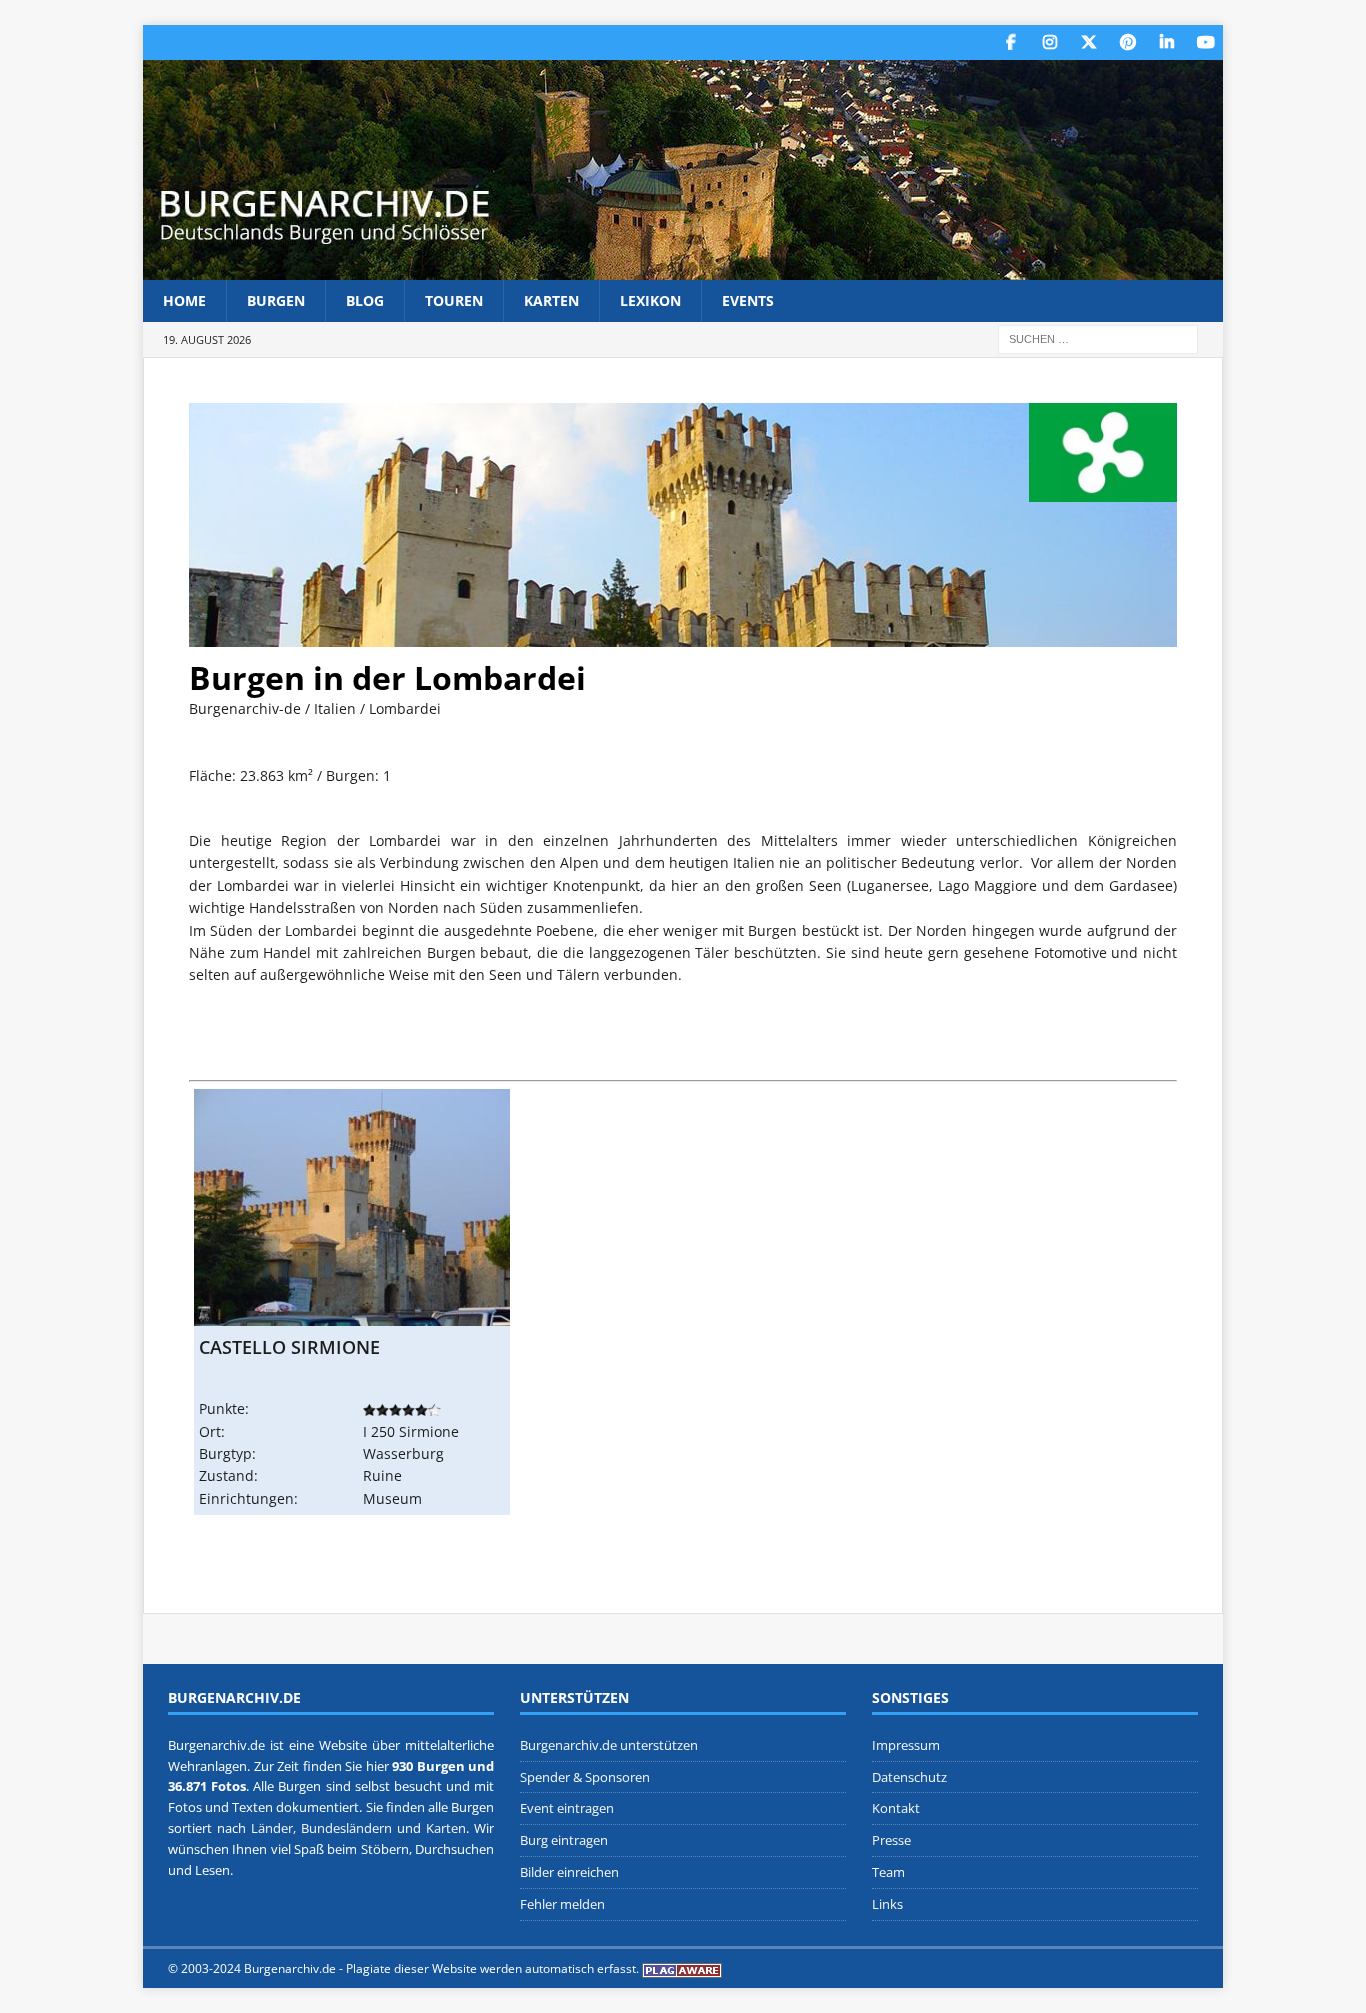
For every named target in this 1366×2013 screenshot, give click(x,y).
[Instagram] (1049, 42)
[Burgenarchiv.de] (683, 268)
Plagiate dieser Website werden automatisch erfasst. (492, 1968)
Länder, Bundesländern (321, 1828)
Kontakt (896, 1808)
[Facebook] (1010, 42)
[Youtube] (1205, 42)
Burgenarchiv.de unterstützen (609, 1745)
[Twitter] (1088, 42)
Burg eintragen (564, 1840)
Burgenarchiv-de (245, 708)
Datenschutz (909, 1777)
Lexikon (650, 300)
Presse (891, 1840)
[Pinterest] (1127, 42)
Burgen (276, 300)
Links (887, 1904)
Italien (335, 708)
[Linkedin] (1166, 42)
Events (748, 300)
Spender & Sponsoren (585, 1777)
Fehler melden (562, 1904)
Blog (365, 300)
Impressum (906, 1745)
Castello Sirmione (289, 1347)
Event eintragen (567, 1808)
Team (888, 1872)
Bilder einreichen (569, 1872)
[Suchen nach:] (1098, 338)
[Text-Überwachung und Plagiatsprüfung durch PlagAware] (682, 1968)
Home (184, 300)
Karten (551, 300)
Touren (454, 300)
